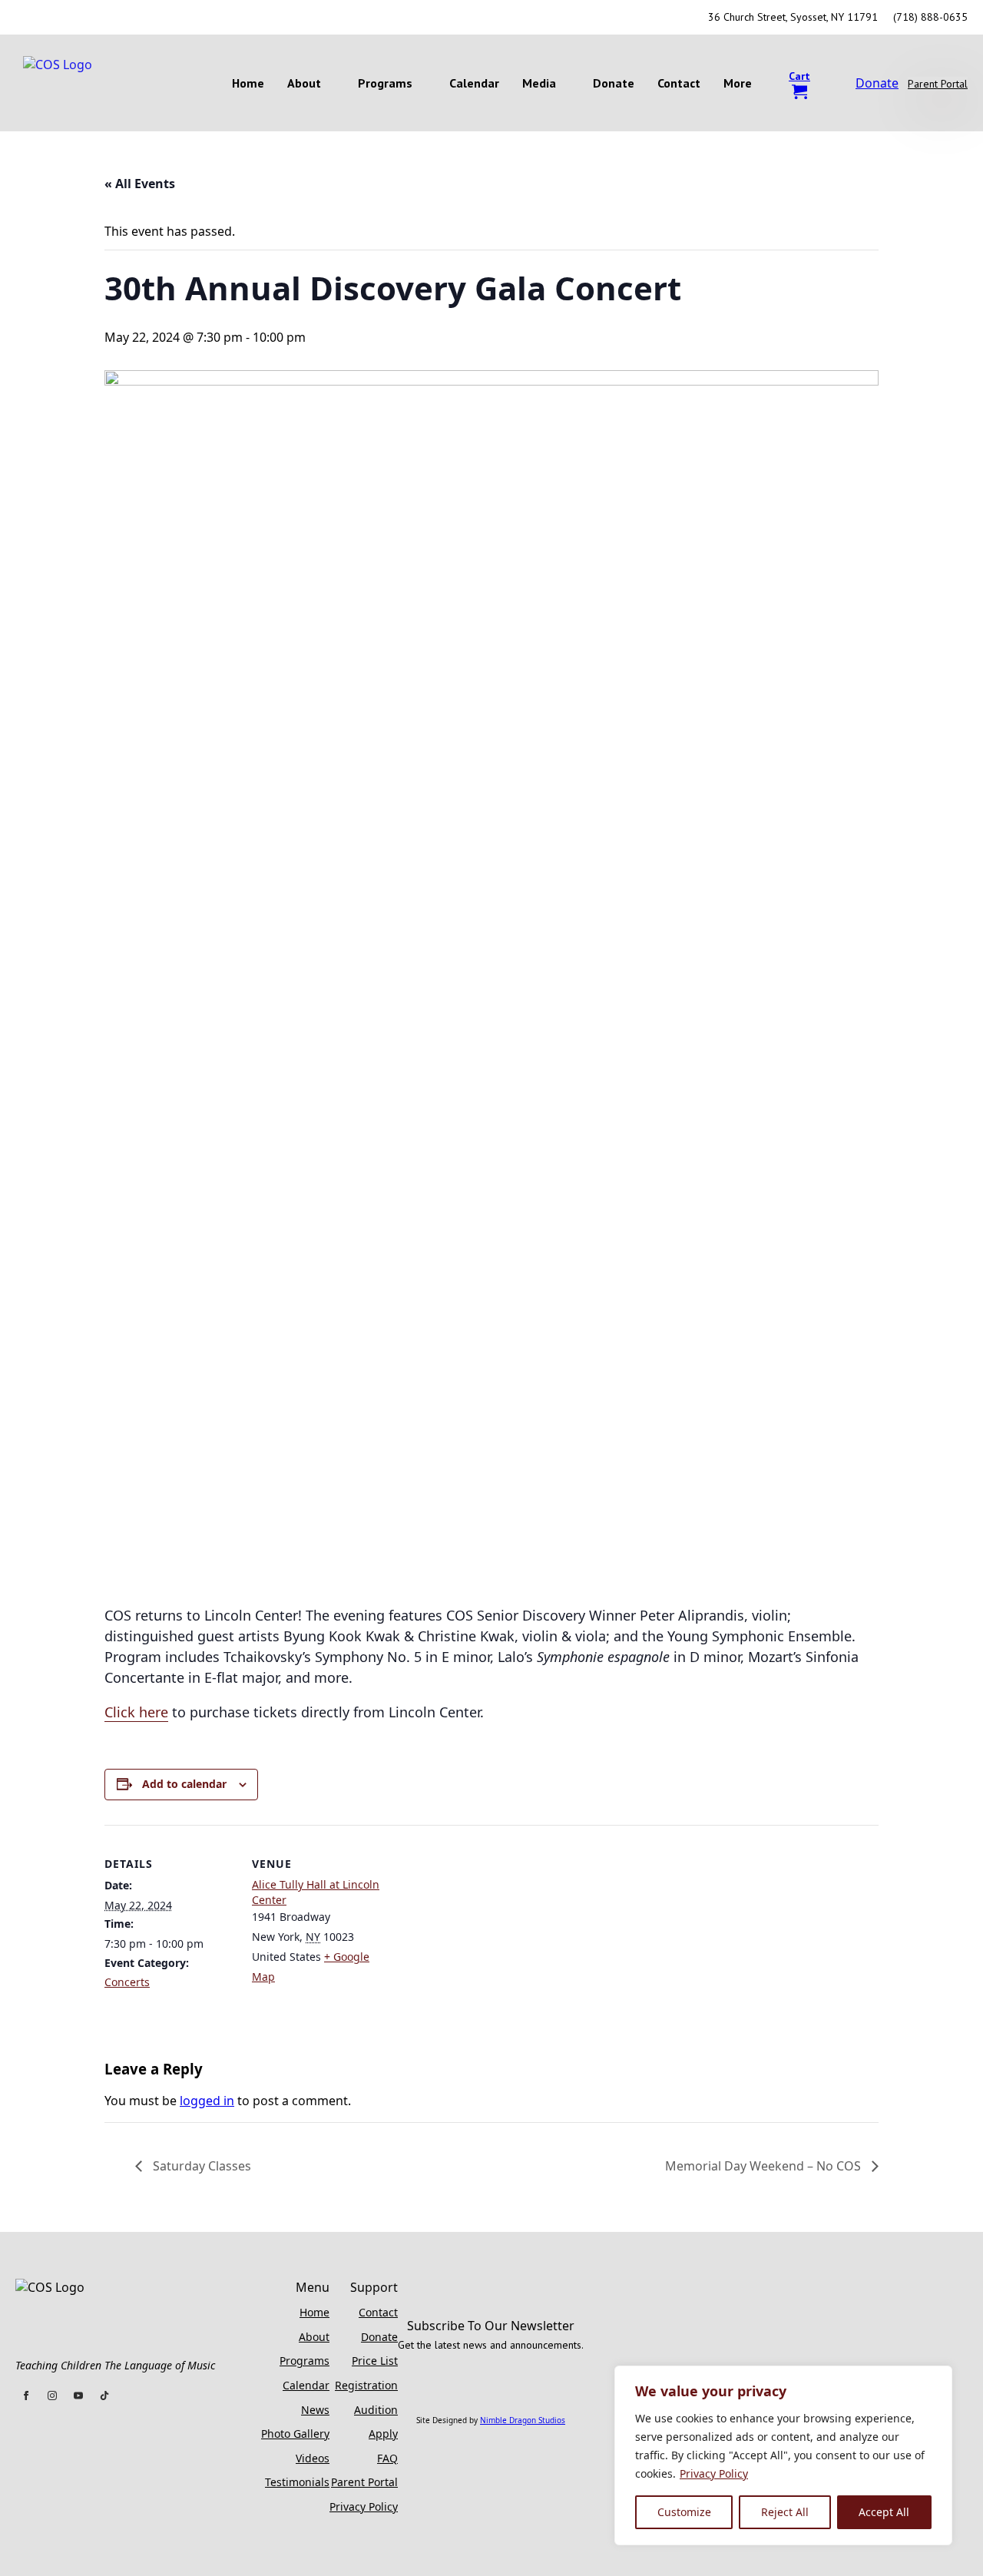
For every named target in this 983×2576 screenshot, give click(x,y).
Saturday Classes (200, 2166)
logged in (207, 2101)
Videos (313, 2458)
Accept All (884, 2512)
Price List (375, 2361)
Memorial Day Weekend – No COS (765, 2166)
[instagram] (54, 18)
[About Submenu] (334, 83)
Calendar (474, 83)
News (315, 2410)
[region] (783, 2455)
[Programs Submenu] (425, 83)
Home (248, 83)
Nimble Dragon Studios (523, 2420)
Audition (376, 2410)
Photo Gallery (295, 2434)
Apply (383, 2434)
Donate (614, 83)
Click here (136, 1712)
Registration (366, 2385)
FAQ (387, 2458)
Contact (679, 83)
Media (539, 83)
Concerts (127, 1982)
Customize (684, 2512)
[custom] (109, 18)
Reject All (785, 2512)
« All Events (140, 184)
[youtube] (81, 18)
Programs (385, 83)
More (738, 83)
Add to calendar (184, 1784)
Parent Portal (364, 2482)
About (304, 83)
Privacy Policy (714, 2473)
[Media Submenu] (569, 83)
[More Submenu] (765, 83)
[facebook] (26, 18)
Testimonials (297, 2482)
